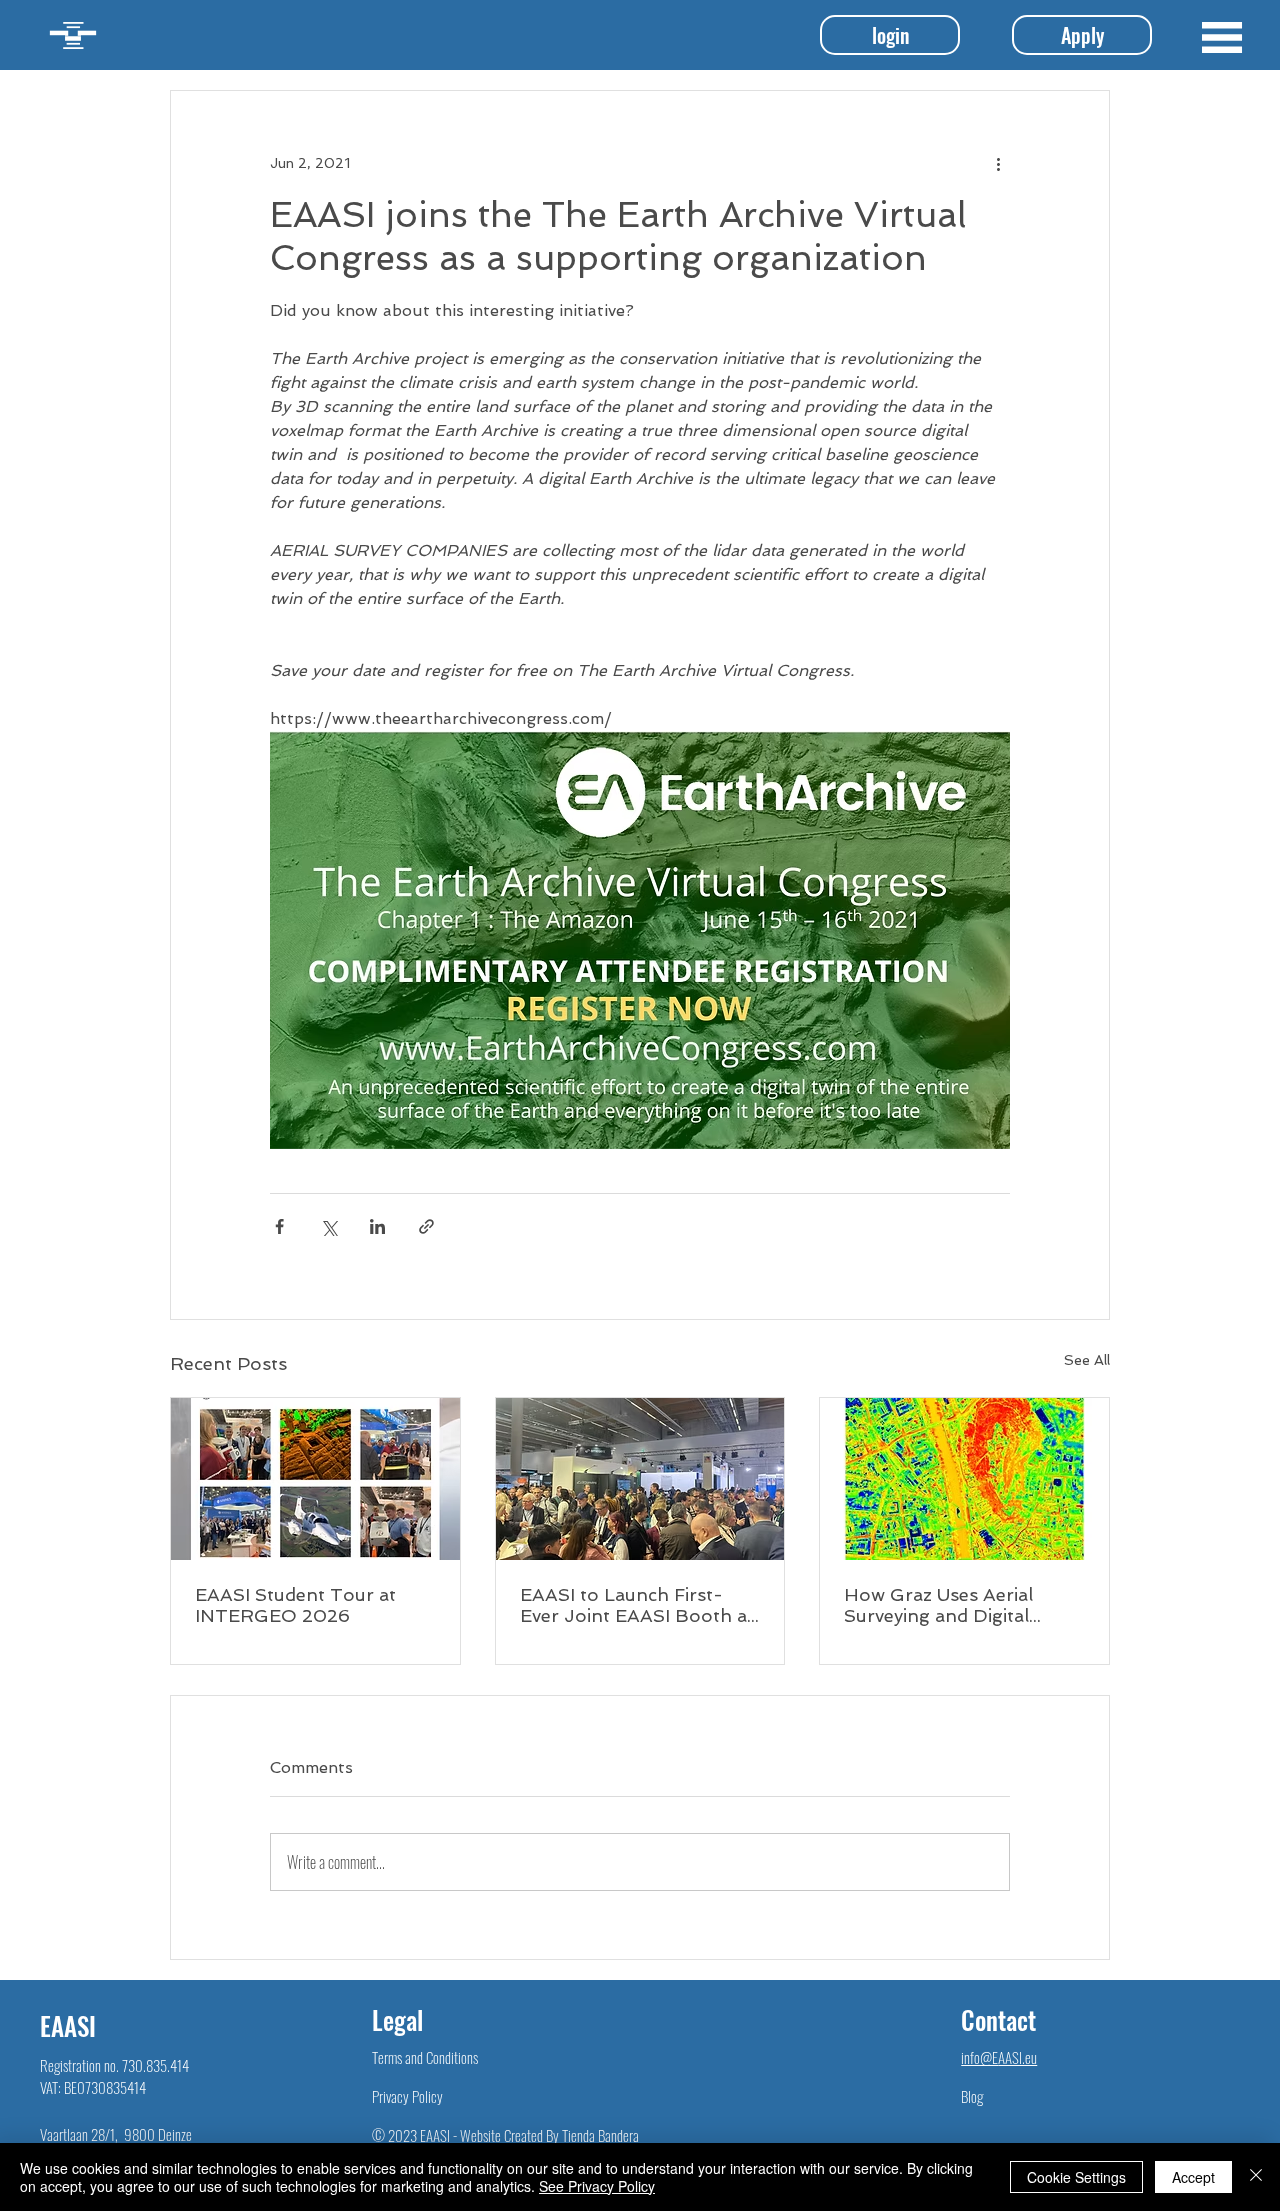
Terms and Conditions (425, 2057)
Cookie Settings (1076, 2177)
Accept (1193, 2177)
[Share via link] (426, 1226)
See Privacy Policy (597, 2186)
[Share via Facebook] (279, 1226)
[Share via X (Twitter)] (328, 1226)
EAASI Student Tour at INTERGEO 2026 (295, 1605)
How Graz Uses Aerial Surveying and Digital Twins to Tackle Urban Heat (943, 1605)
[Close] (1256, 2177)
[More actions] (998, 163)
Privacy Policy (407, 2096)
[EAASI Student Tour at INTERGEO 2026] (315, 1479)
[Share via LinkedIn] (377, 1226)
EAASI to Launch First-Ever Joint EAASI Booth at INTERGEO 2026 (637, 1605)
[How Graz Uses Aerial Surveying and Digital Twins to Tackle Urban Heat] (964, 1479)
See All (1087, 1360)
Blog (972, 2096)
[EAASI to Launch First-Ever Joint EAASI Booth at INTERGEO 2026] (640, 1479)
